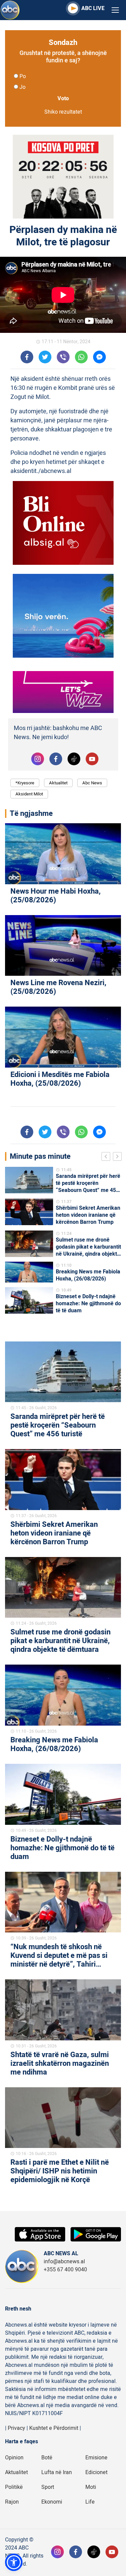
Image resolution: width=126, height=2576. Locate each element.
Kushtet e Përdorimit (54, 2428)
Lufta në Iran (57, 2472)
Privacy (16, 2428)
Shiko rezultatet (63, 112)
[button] (14, 2562)
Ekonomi (52, 2502)
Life (90, 2502)
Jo (23, 87)
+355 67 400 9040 (65, 2270)
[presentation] (107, 1157)
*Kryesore (25, 783)
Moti (91, 2487)
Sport (48, 2487)
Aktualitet (58, 783)
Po (23, 76)
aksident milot (29, 794)
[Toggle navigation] (115, 10)
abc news (92, 783)
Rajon (12, 2502)
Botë (47, 2458)
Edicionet (96, 2472)
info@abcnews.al (64, 2262)
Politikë (14, 2487)
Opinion (14, 2458)
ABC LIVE (93, 8)
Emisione (96, 2458)
